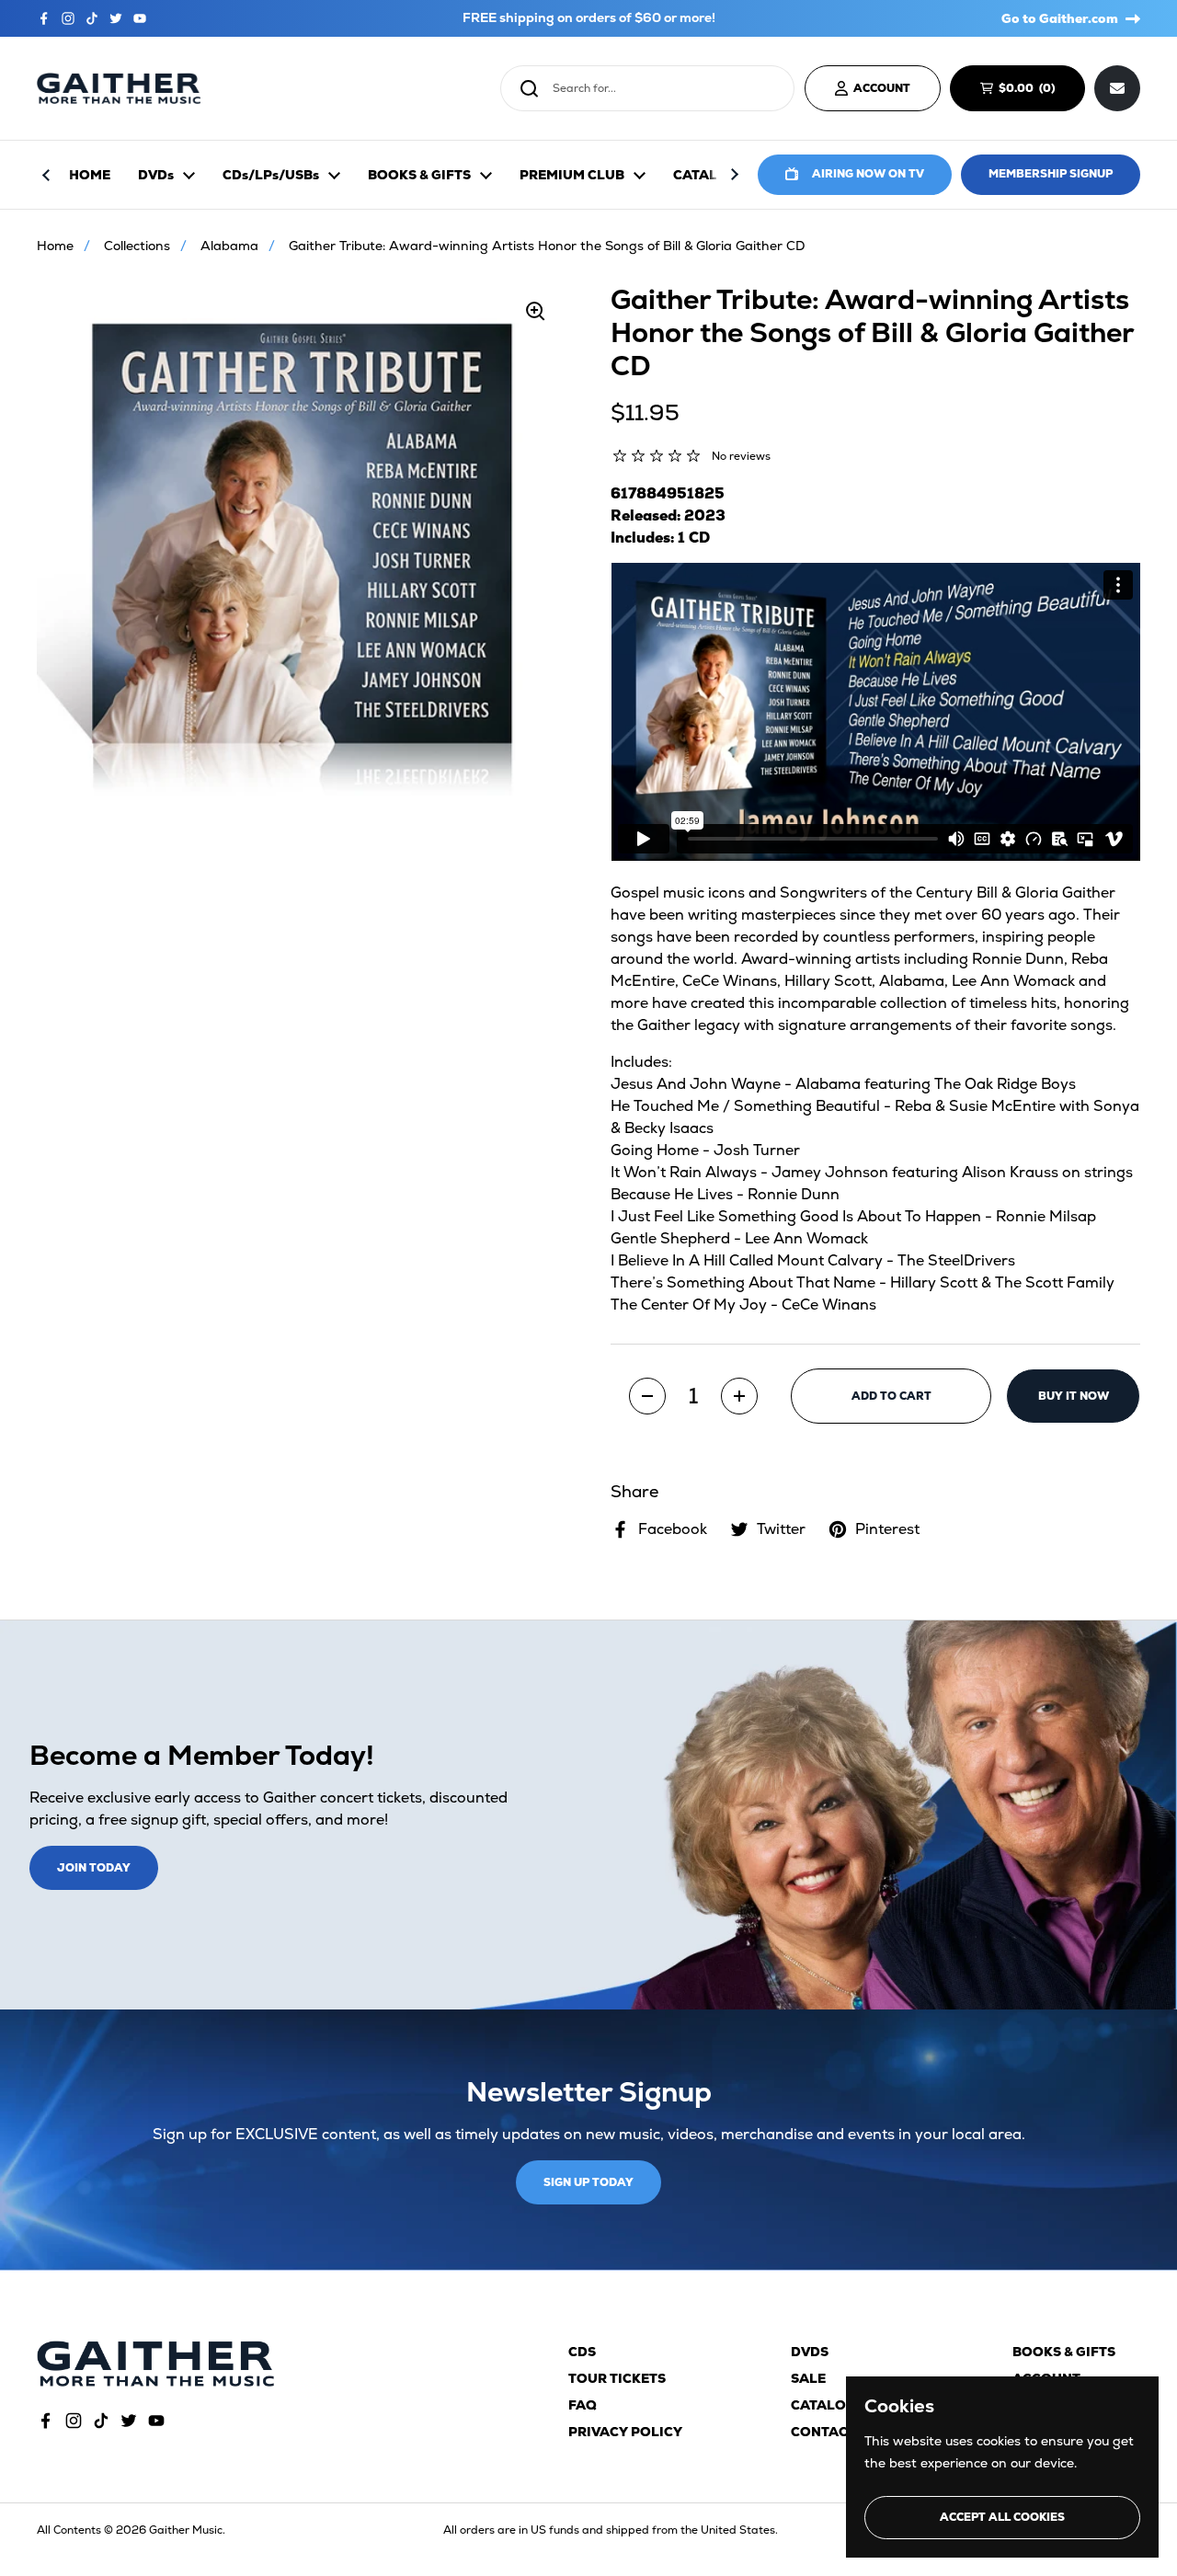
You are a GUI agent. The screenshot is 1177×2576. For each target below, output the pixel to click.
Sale (808, 2378)
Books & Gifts (1064, 2352)
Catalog (823, 2405)
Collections (137, 246)
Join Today (94, 1868)
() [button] (1035, 91)
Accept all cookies (1002, 2517)
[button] (647, 1396)
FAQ (583, 2405)
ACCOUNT (882, 88)
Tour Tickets (617, 2378)
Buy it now (1074, 1396)
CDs (582, 2352)
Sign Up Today (588, 2182)
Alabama (229, 246)
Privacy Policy (625, 2432)
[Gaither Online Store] (119, 89)
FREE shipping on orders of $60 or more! (589, 18)
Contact (823, 2432)
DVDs (810, 2352)
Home (55, 246)
